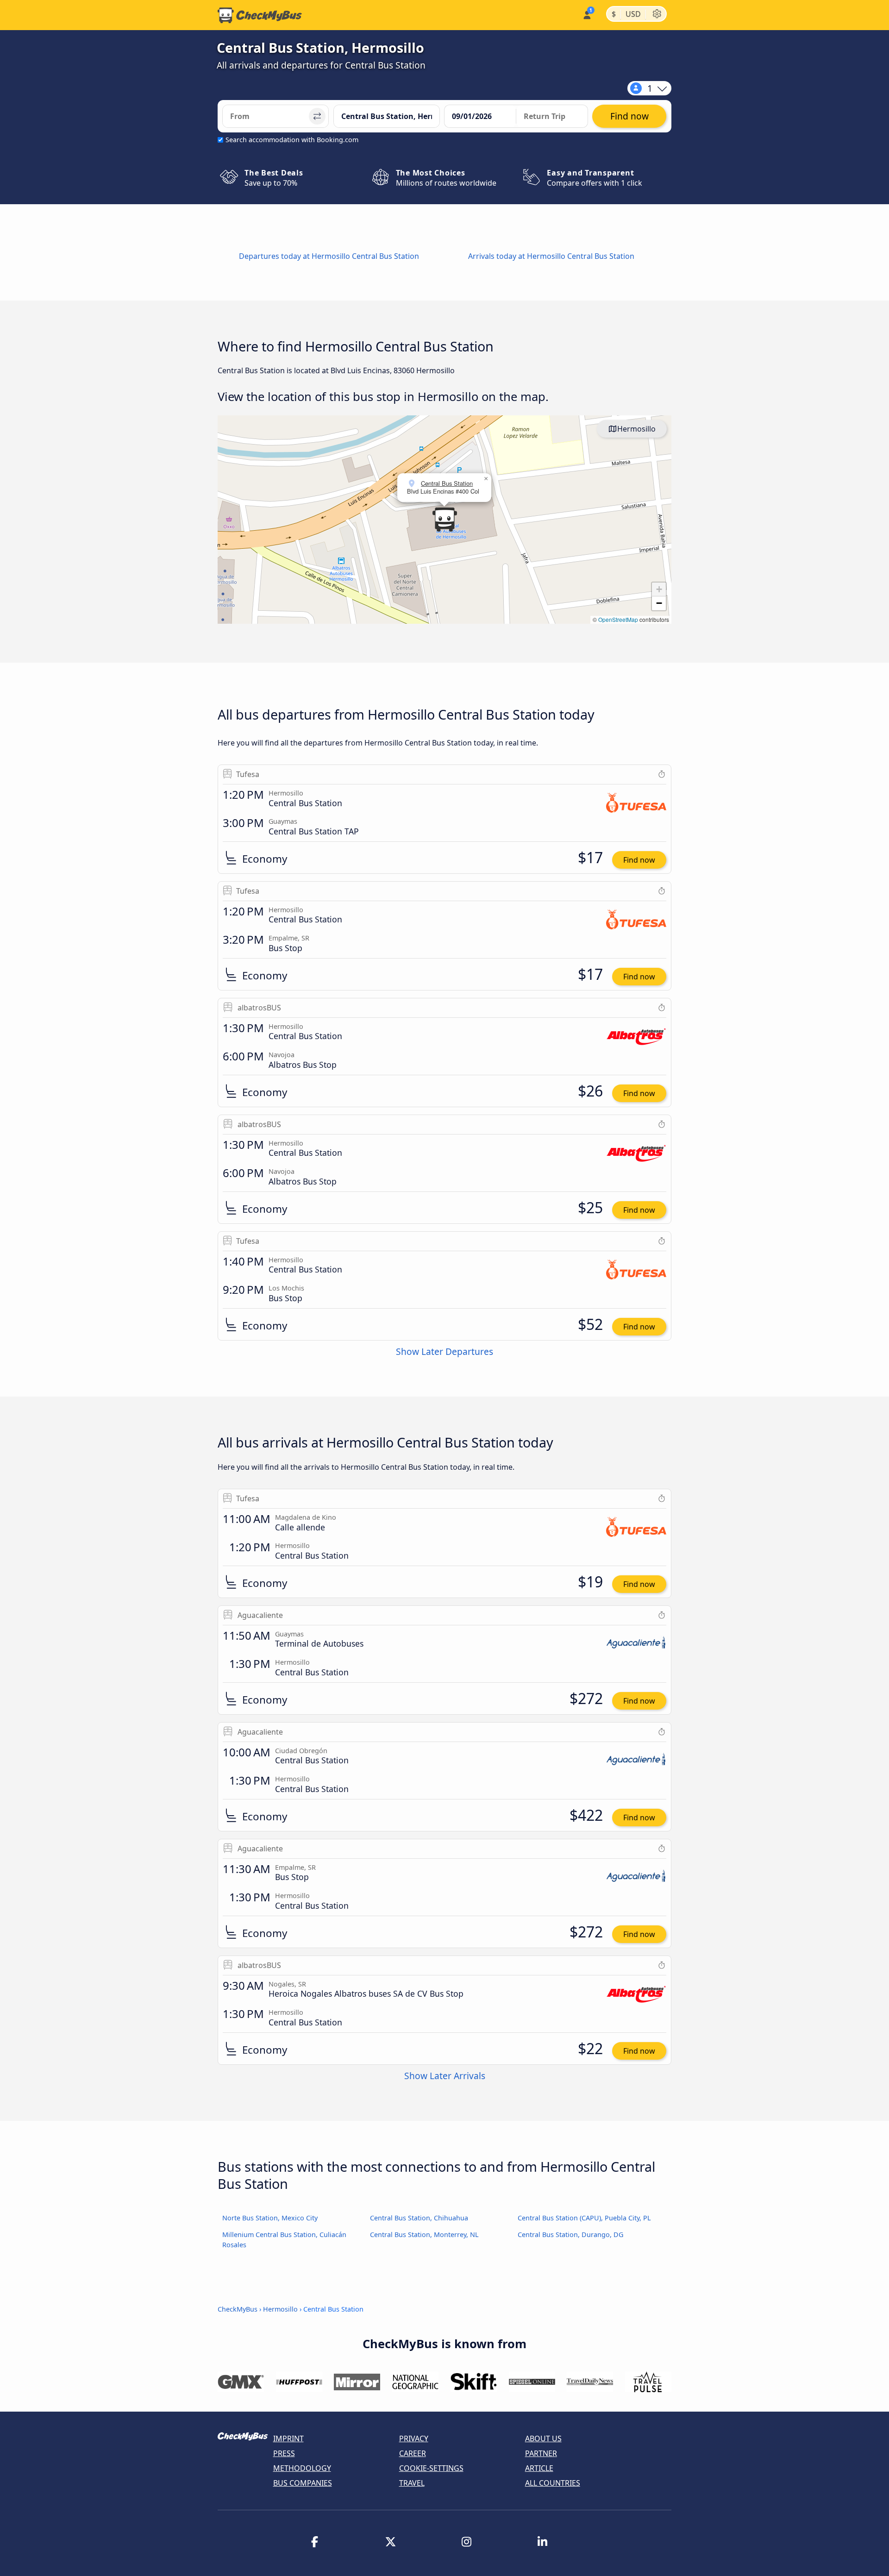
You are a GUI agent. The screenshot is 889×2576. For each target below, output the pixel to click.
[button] (444, 520)
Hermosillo (636, 429)
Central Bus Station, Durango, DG (570, 2234)
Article (539, 2468)
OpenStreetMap (618, 619)
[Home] (260, 15)
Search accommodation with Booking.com (292, 140)
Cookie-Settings (431, 2468)
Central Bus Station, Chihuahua (419, 2218)
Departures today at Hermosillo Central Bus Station (329, 256)
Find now (639, 860)
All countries (553, 2483)
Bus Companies (303, 2483)
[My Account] (586, 14)
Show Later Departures (444, 1351)
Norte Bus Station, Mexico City (270, 2218)
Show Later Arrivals (445, 2076)
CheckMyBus (238, 2309)
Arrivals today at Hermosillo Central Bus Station (551, 256)
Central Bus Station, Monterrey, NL (424, 2234)
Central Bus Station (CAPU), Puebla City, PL (584, 2218)
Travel (412, 2483)
